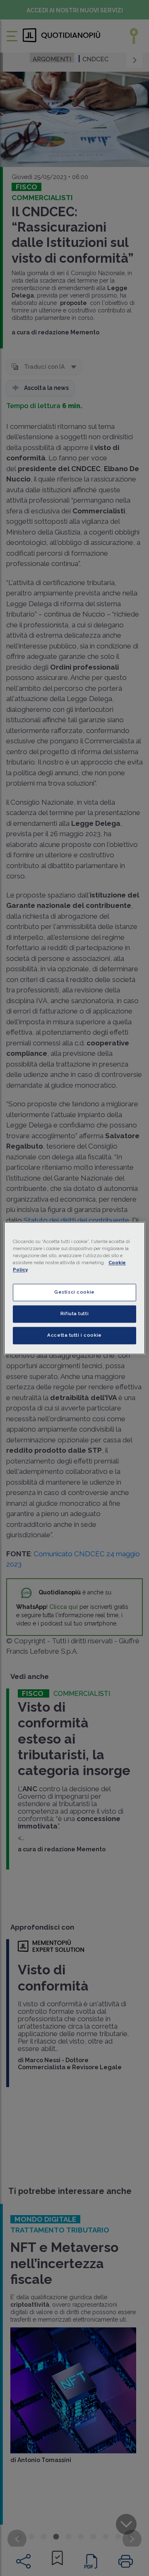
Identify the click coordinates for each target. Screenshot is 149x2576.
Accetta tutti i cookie (74, 1335)
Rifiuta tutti (74, 1313)
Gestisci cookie (74, 1292)
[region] (74, 1288)
